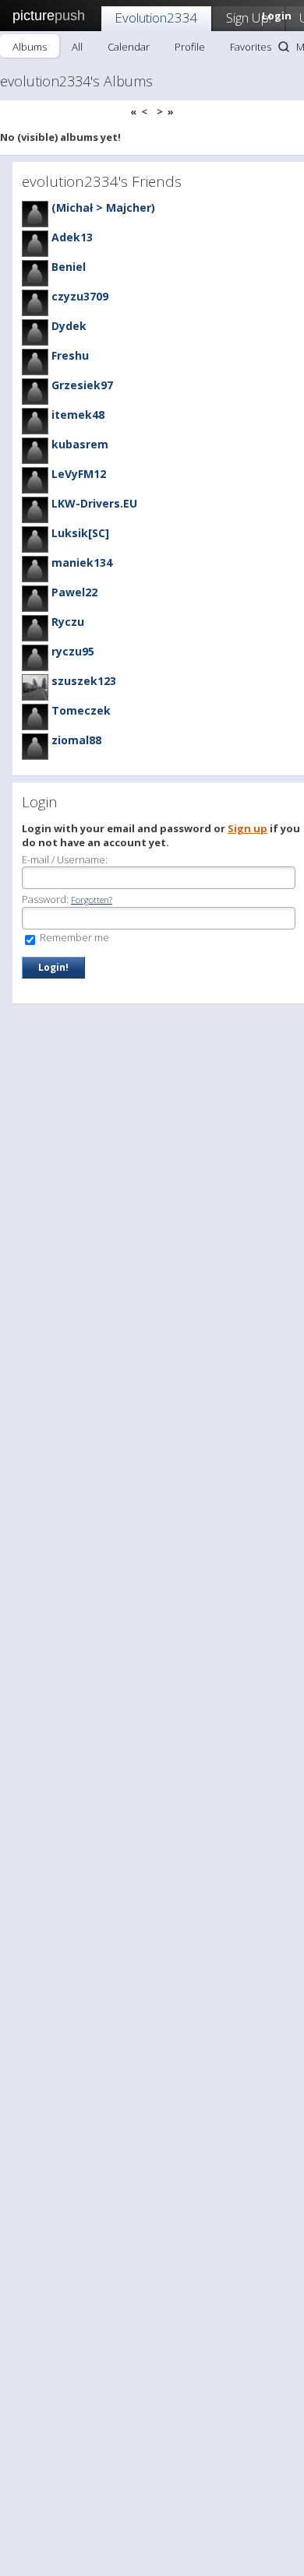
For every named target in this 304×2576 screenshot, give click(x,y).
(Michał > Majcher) (103, 207)
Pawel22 (74, 592)
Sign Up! (249, 18)
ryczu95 (73, 651)
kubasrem (80, 444)
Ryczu (68, 622)
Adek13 (72, 237)
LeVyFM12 (79, 474)
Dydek (69, 326)
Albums (30, 47)
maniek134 (82, 562)
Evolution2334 (156, 18)
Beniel (69, 267)
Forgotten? (92, 900)
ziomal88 (76, 740)
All (77, 47)
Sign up (247, 828)
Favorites (251, 47)
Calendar (129, 47)
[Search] (284, 47)
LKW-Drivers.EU (94, 503)
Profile (190, 47)
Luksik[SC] (80, 533)
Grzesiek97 (82, 385)
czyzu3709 (80, 296)
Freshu (70, 355)
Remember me (73, 937)
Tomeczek (81, 710)
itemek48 (78, 415)
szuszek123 (84, 681)
